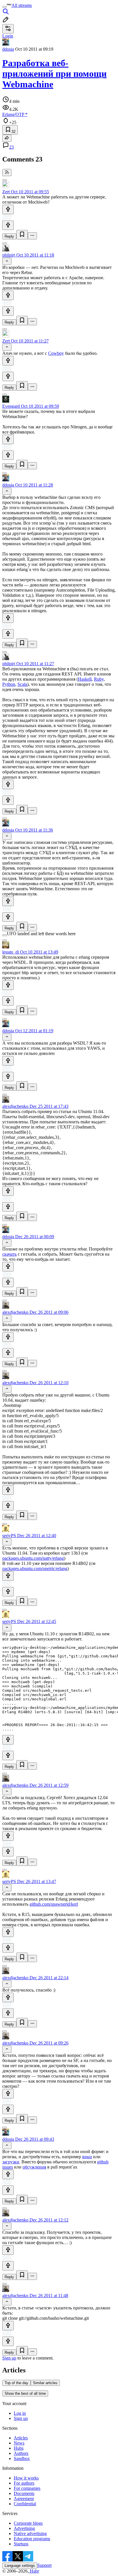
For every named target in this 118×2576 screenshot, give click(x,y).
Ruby (99, 679)
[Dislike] (8, 225)
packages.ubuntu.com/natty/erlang (33, 1558)
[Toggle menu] (5, 7)
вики (87, 2157)
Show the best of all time (25, 2393)
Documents (24, 2493)
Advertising (24, 2528)
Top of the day (16, 2383)
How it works (26, 2478)
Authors (21, 2453)
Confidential (25, 2504)
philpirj (9, 255)
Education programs (32, 2539)
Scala (22, 684)
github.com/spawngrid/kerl (54, 1904)
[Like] (8, 209)
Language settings (20, 2566)
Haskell (85, 679)
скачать (9, 1254)
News (19, 2443)
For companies (27, 2488)
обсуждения (34, 2167)
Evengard (11, 406)
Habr (34, 2571)
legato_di (11, 952)
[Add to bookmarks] (22, 235)
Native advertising (30, 2533)
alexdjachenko (15, 1106)
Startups (21, 2544)
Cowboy (56, 353)
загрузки (11, 2162)
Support (44, 2565)
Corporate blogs (28, 2523)
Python (9, 684)
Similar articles (45, 2383)
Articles (21, 2438)
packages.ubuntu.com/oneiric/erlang (35, 1568)
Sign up (9, 2358)
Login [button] (8, 36)
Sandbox (22, 2458)
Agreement (24, 2499)
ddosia (8, 49)
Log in (20, 2413)
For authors (24, 2483)
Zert (6, 192)
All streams (22, 5)
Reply (9, 236)
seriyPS (9, 1536)
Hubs (19, 2448)
